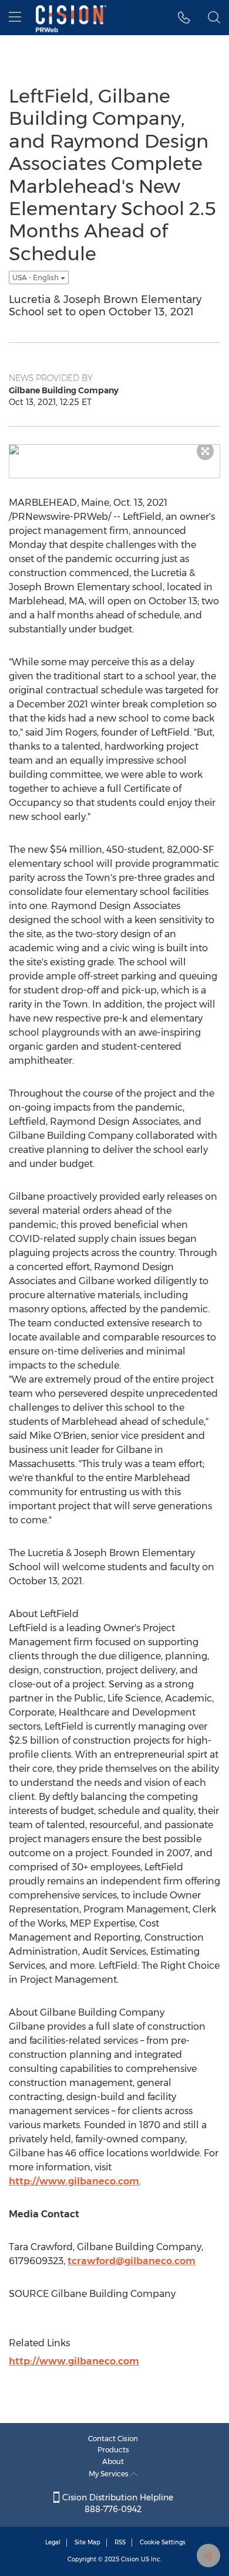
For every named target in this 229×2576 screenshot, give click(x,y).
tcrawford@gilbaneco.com (132, 2261)
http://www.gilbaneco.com (74, 2181)
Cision (130, 2559)
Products (113, 2450)
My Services (110, 2474)
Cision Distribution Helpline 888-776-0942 (117, 2503)
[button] (184, 18)
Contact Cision (113, 2439)
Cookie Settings (163, 2542)
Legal (53, 2542)
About (113, 2461)
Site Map (87, 2542)
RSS (120, 2542)
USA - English (36, 278)
